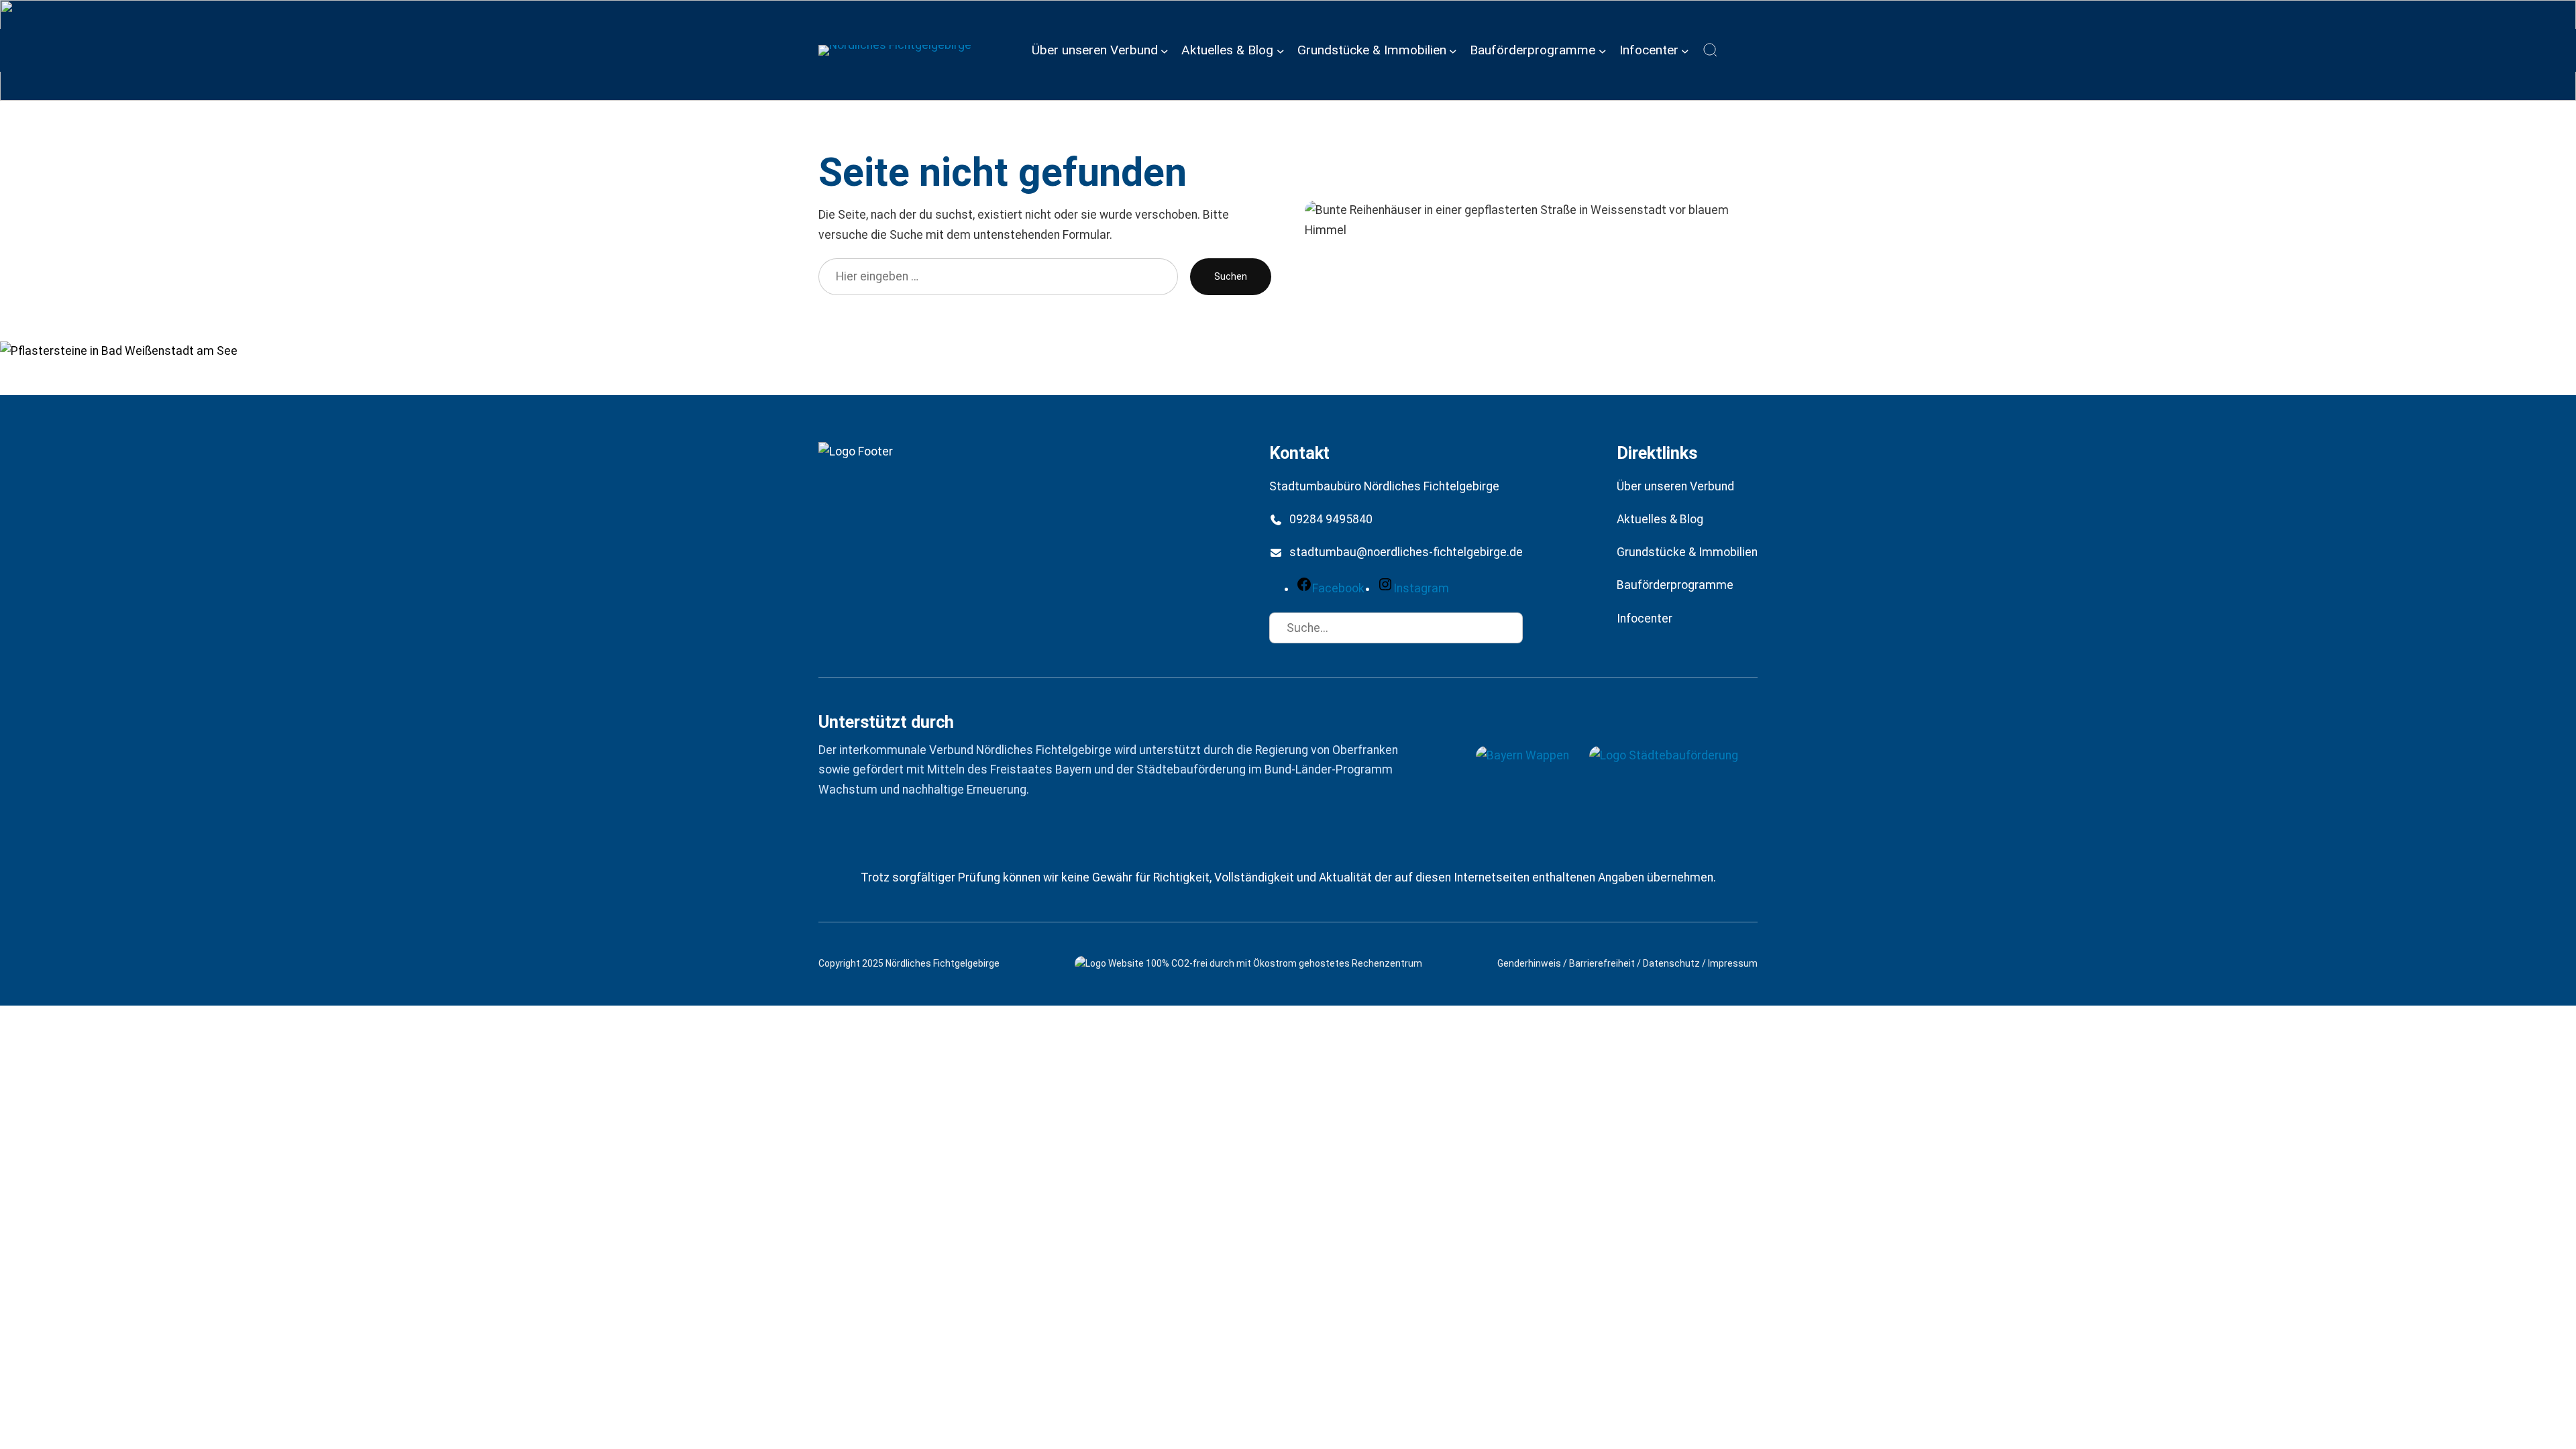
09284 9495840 (1331, 519)
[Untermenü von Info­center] (1685, 50)
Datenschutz (1671, 963)
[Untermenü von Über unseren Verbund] (1165, 50)
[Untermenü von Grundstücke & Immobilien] (1453, 50)
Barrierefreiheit (1602, 963)
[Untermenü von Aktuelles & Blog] (1281, 50)
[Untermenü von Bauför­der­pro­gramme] (1603, 50)
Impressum (1733, 963)
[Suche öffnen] (1711, 50)
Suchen (1231, 276)
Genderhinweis (1529, 963)
